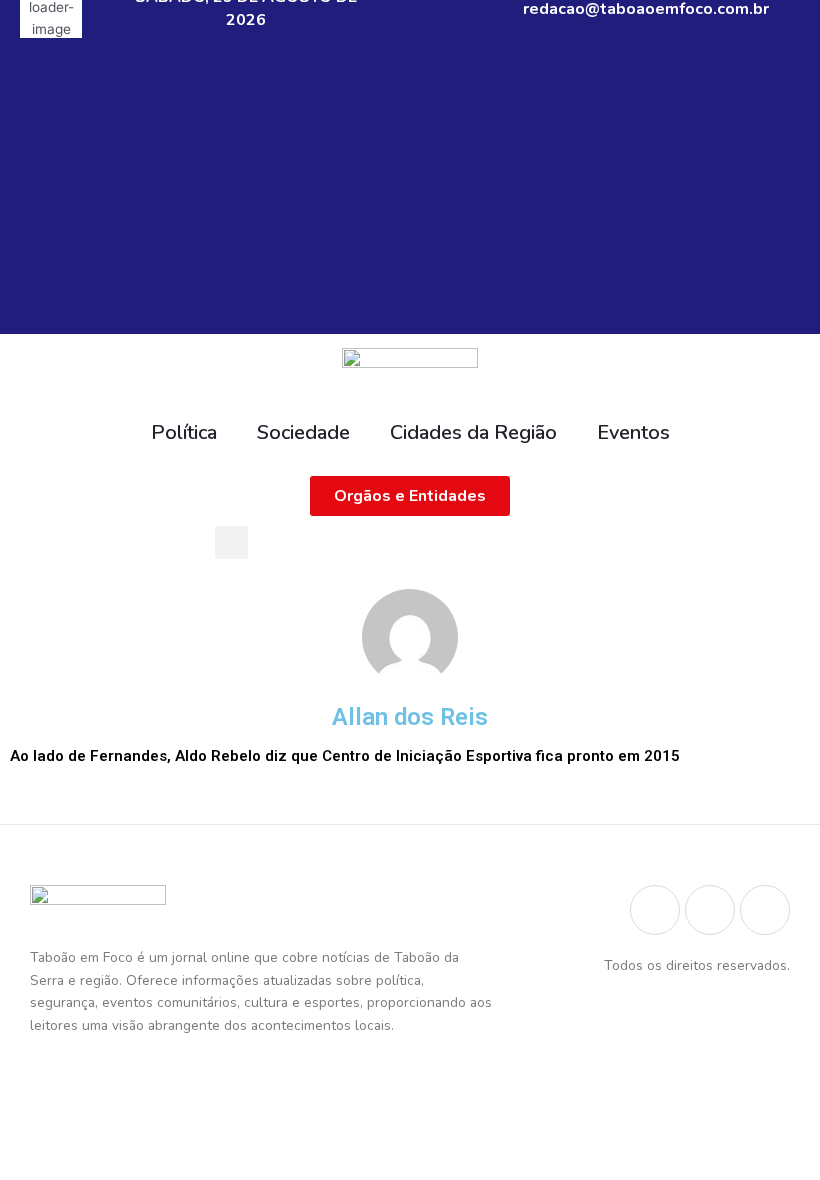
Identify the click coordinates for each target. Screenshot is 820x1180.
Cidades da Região (473, 432)
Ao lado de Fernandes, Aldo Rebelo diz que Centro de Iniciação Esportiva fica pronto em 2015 (345, 756)
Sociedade (303, 432)
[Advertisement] (410, 194)
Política (184, 432)
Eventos (633, 432)
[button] (231, 542)
